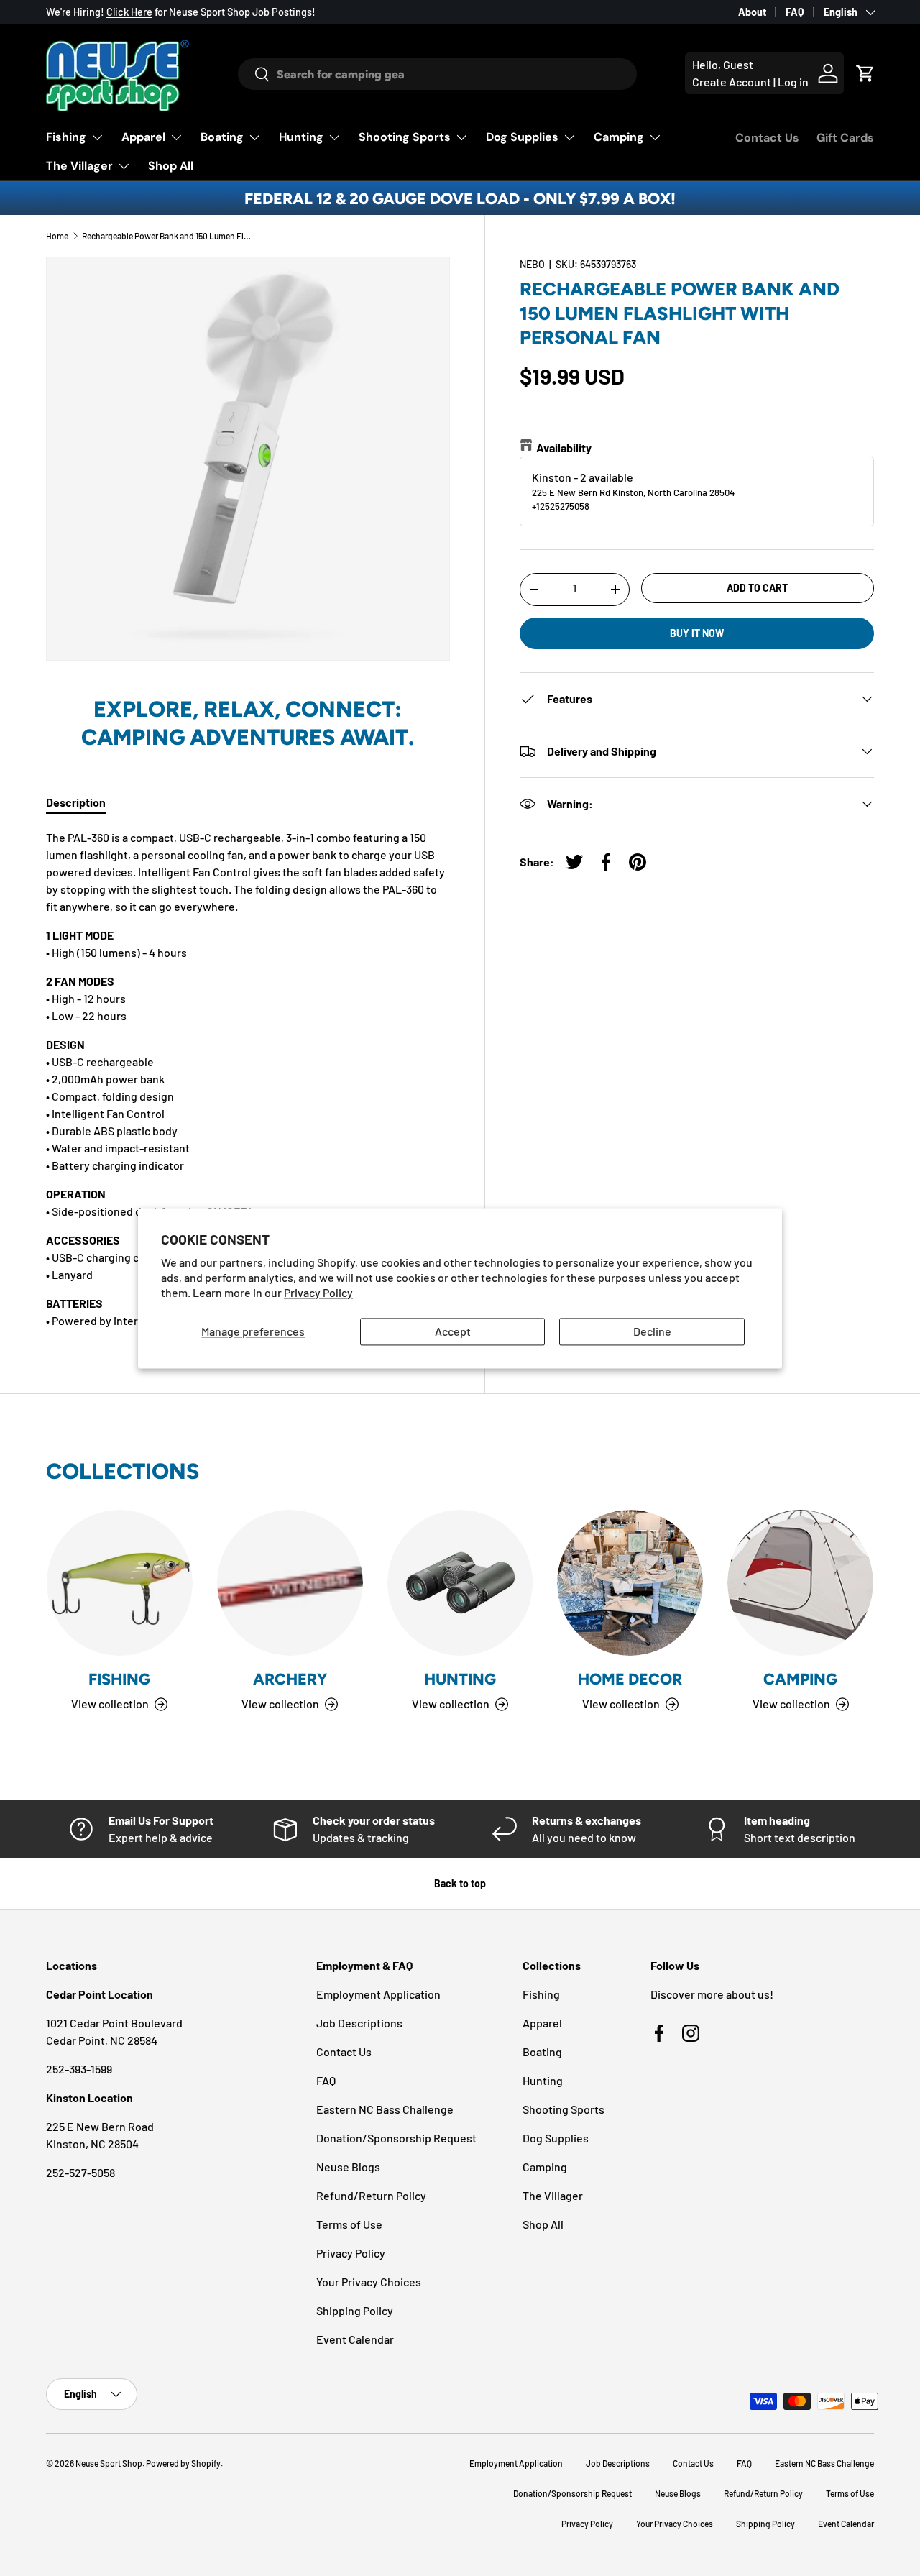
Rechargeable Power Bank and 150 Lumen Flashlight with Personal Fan (168, 236)
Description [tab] (76, 802)
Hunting (301, 137)
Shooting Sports (405, 137)
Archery (290, 1679)
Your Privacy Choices (369, 2282)
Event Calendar (355, 2339)
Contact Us (767, 138)
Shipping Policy (355, 2310)
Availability (564, 447)
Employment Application (378, 1994)
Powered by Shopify (183, 2463)
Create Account (732, 82)
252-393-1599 (79, 2069)
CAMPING (800, 1679)
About (752, 12)
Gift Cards (845, 138)
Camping (619, 137)
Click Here (129, 12)
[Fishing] (120, 1583)
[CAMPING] (800, 1583)
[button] (865, 73)
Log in (793, 82)
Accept (453, 1332)
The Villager (79, 166)
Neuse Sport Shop (109, 2463)
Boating (222, 137)
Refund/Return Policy (371, 2195)
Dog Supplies (522, 137)
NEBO (532, 264)
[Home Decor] (630, 1583)
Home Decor (630, 1679)
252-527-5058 (80, 2172)
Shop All (171, 166)
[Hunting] (460, 1583)
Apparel (143, 137)
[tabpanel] (248, 1079)
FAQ (795, 12)
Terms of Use (349, 2224)
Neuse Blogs (348, 2167)
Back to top (460, 1883)
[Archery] (290, 1583)
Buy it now (697, 632)
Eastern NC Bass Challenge (385, 2109)
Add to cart (757, 587)
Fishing (66, 137)
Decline (652, 1332)
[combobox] (438, 74)
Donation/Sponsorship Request (396, 2138)
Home (57, 236)
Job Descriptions (359, 2023)
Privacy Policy (318, 1292)
